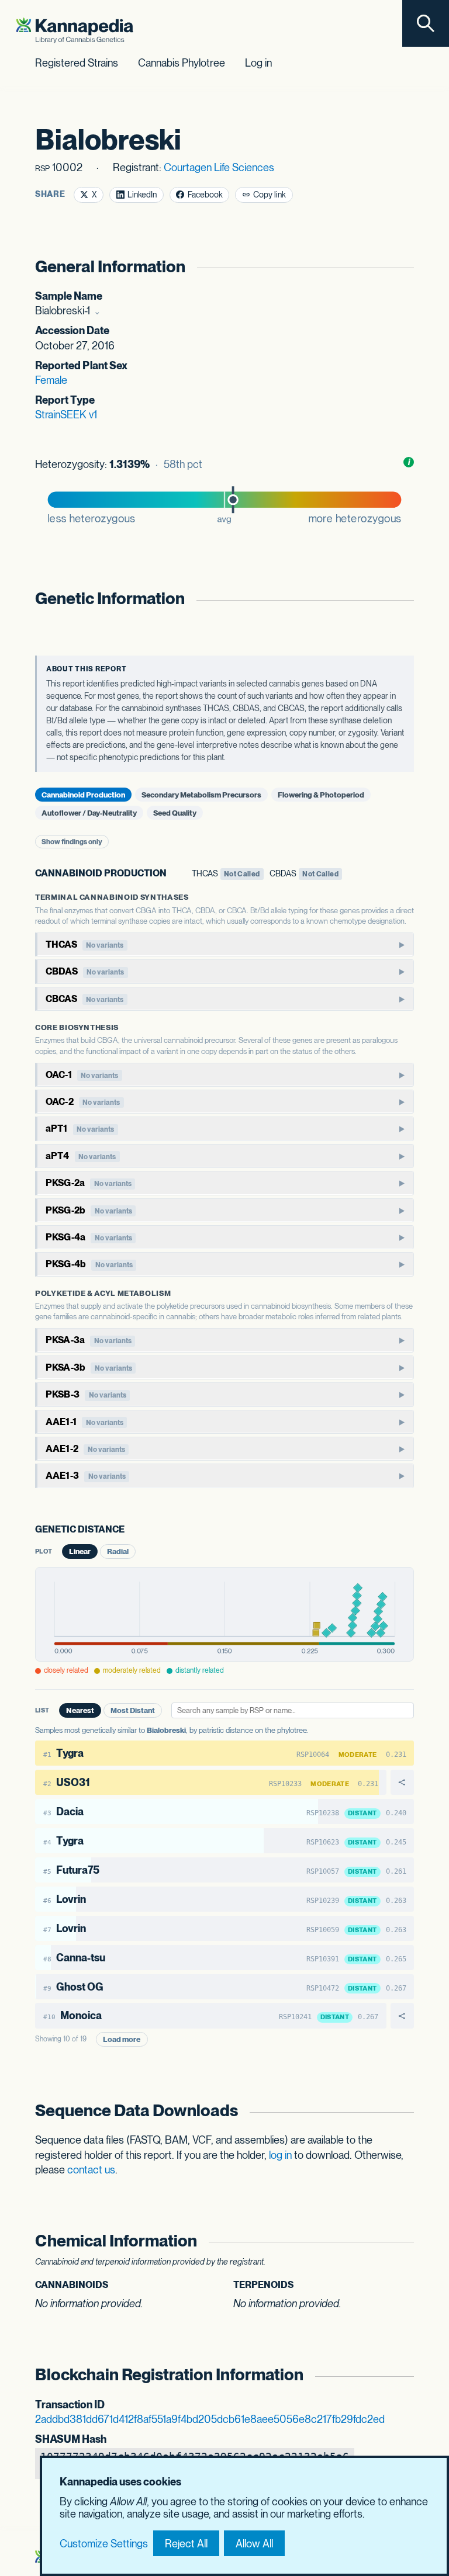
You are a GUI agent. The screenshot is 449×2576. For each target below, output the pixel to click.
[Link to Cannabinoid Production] (174, 874)
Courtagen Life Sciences (219, 167)
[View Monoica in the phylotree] (403, 2015)
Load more (122, 2039)
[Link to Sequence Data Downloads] (403, 2111)
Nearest (80, 1710)
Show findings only (72, 842)
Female (51, 380)
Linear (80, 1552)
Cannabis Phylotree (182, 63)
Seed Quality (175, 813)
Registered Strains (77, 63)
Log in (258, 63)
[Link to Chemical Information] (403, 2241)
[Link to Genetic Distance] (132, 1530)
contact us (91, 2170)
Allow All (254, 2544)
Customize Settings (104, 2544)
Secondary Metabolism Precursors (201, 794)
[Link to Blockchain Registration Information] (403, 2375)
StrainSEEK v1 (66, 415)
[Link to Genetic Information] (403, 599)
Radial (118, 1552)
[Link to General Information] (403, 267)
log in (280, 2155)
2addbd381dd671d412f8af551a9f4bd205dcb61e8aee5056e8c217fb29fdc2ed (210, 2419)
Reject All (186, 2544)
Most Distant (133, 1710)
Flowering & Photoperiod (321, 794)
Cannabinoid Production (83, 794)
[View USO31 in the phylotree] (403, 1782)
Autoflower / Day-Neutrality (89, 813)
